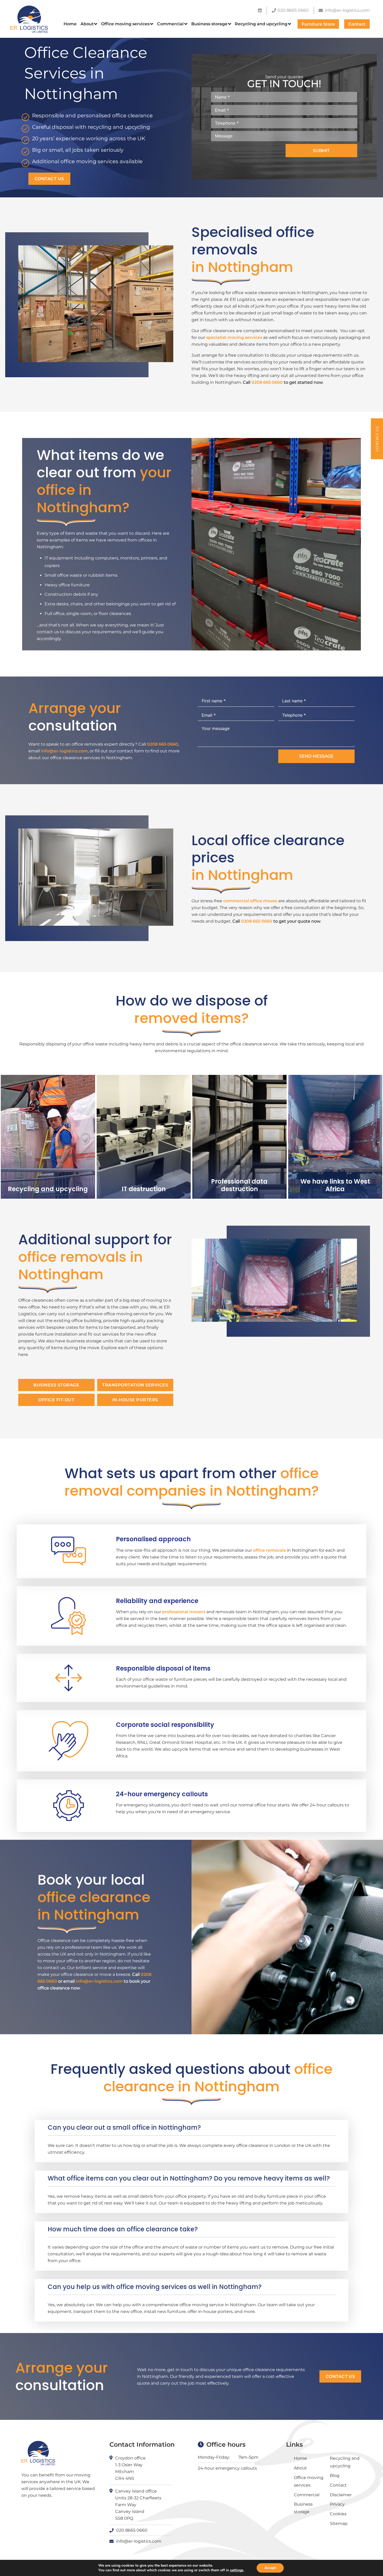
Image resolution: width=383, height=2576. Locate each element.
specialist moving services (234, 337)
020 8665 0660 (132, 2530)
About (300, 2468)
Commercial (307, 2495)
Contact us (49, 179)
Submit (321, 151)
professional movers (184, 1612)
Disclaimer (341, 2495)
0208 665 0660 (267, 382)
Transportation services (135, 1385)
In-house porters (135, 1400)
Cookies (338, 2514)
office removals (269, 1550)
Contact (338, 2485)
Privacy (337, 2504)
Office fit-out (56, 1400)
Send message (316, 756)
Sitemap (339, 2523)
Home (300, 2458)
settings (237, 2570)
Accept (270, 2568)
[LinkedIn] (260, 10)
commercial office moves (250, 901)
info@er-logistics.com (64, 751)
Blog (335, 2475)
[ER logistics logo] (29, 19)
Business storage (56, 1385)
